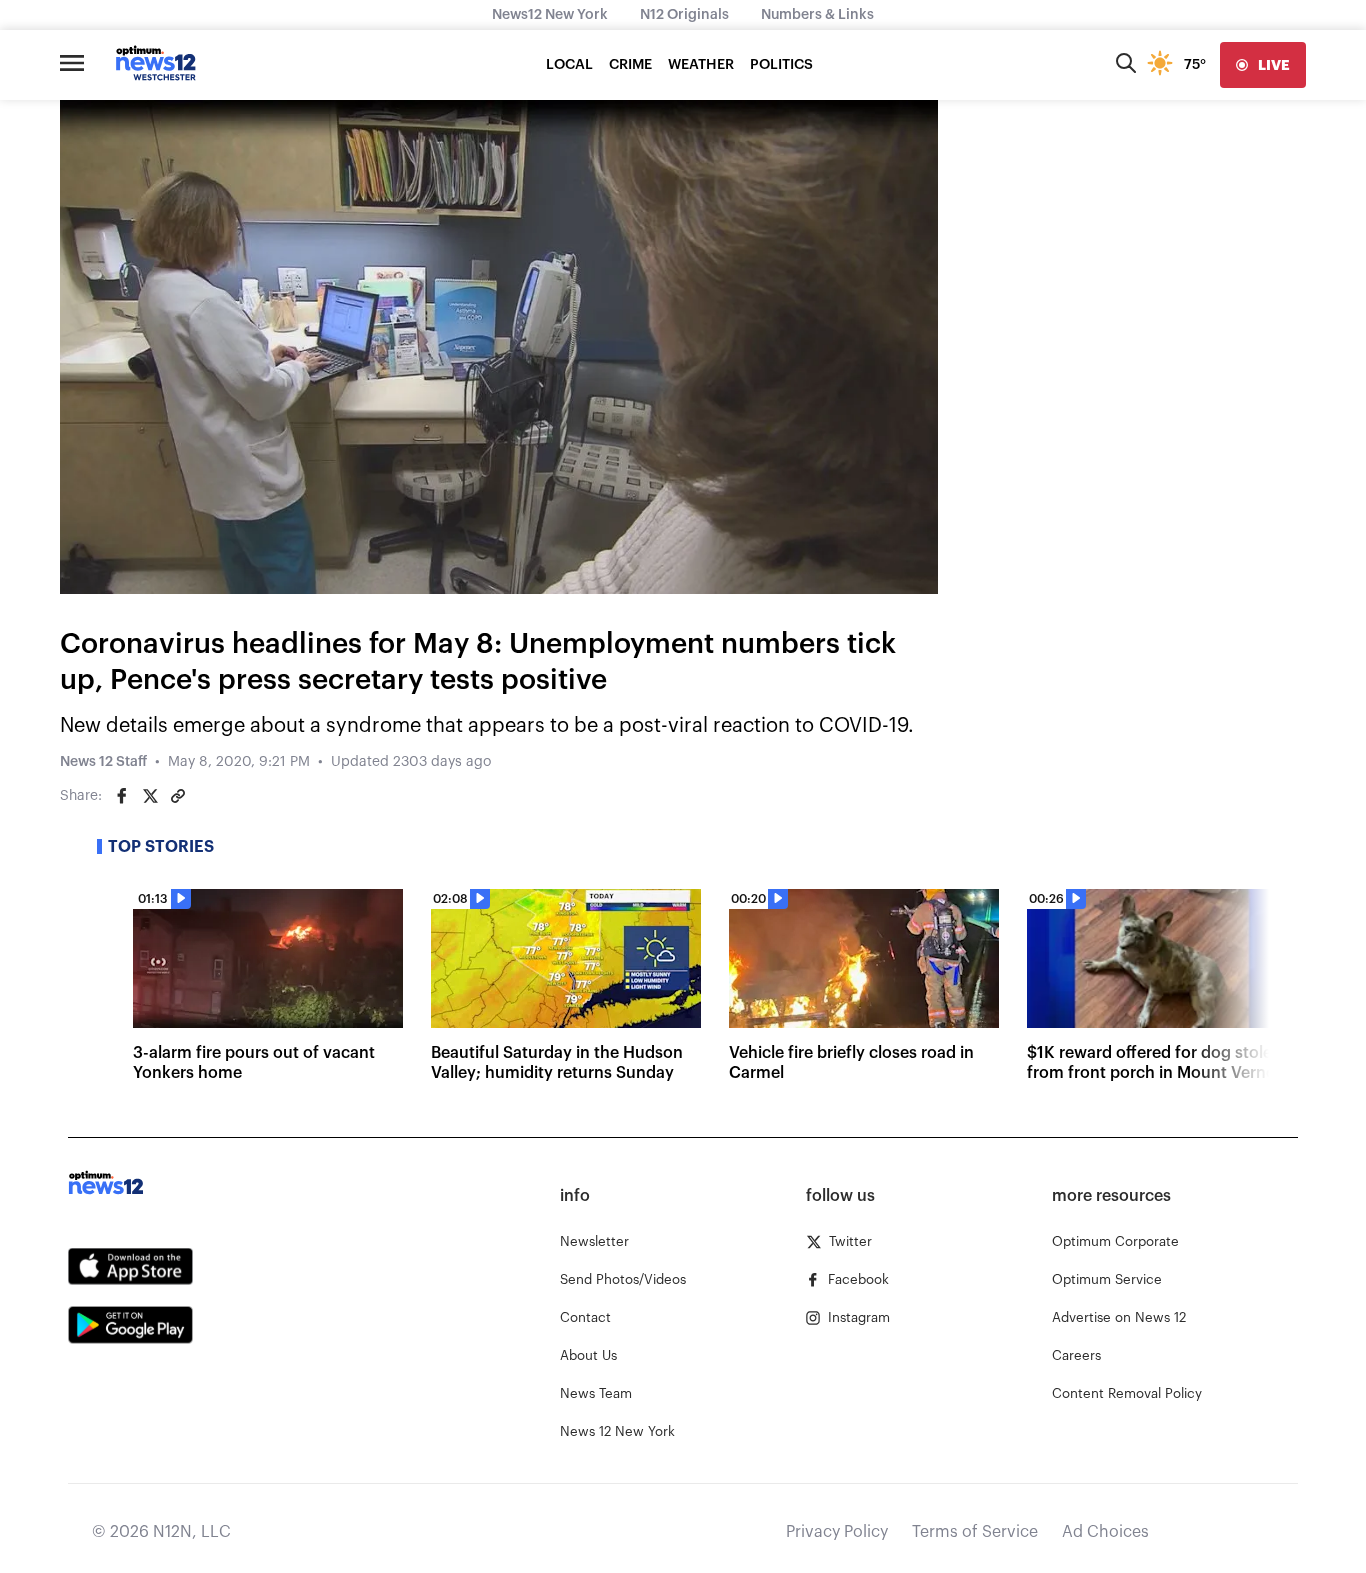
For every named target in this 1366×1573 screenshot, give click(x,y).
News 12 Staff (103, 762)
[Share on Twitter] (150, 796)
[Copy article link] (178, 796)
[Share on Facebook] (122, 796)
